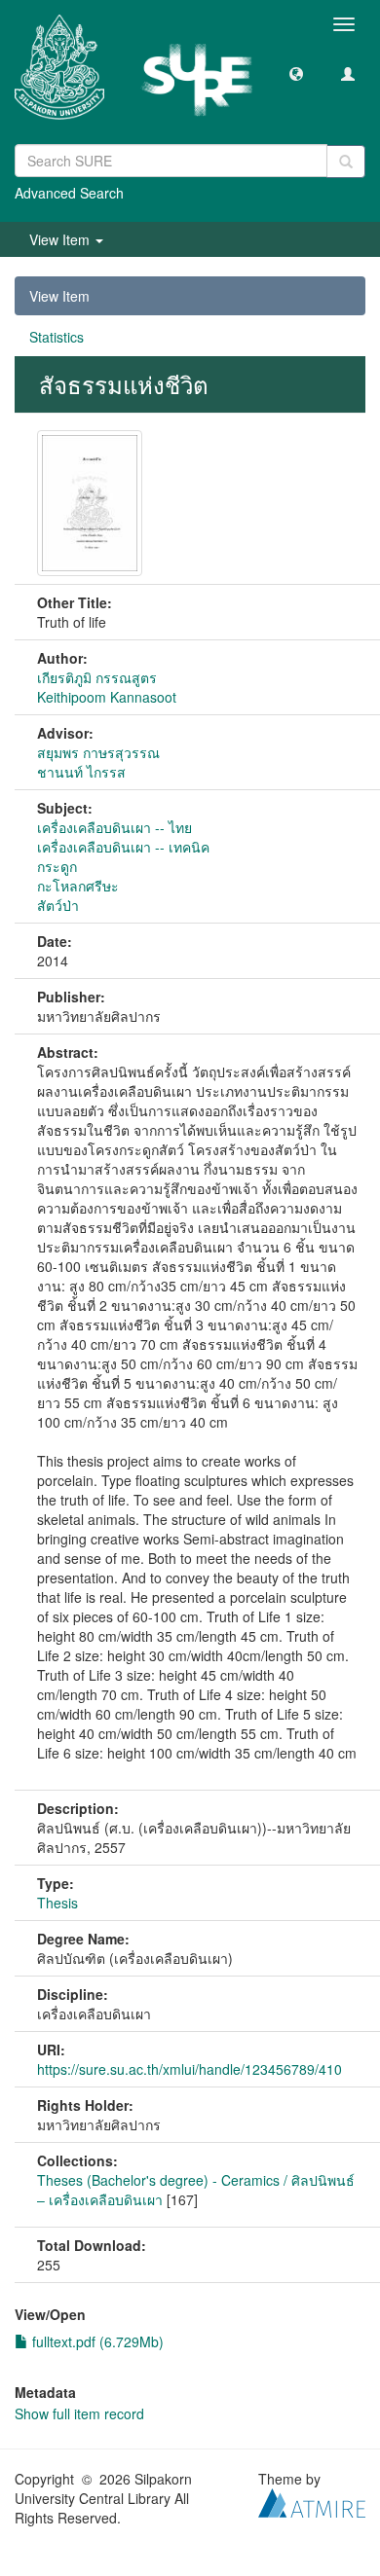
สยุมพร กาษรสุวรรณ (98, 752)
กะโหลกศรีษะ (78, 886)
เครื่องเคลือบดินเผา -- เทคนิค (123, 847)
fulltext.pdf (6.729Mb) (96, 2341)
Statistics (57, 337)
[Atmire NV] (312, 2500)
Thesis (57, 1903)
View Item (59, 296)
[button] (296, 73)
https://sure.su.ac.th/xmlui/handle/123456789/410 (190, 2069)
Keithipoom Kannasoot (107, 697)
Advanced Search (69, 193)
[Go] (346, 162)
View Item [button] (61, 239)
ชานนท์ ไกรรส (81, 772)
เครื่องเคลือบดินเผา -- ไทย (114, 827)
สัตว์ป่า (58, 905)
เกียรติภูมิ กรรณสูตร (97, 677)
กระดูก (57, 866)
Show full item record (79, 2413)
